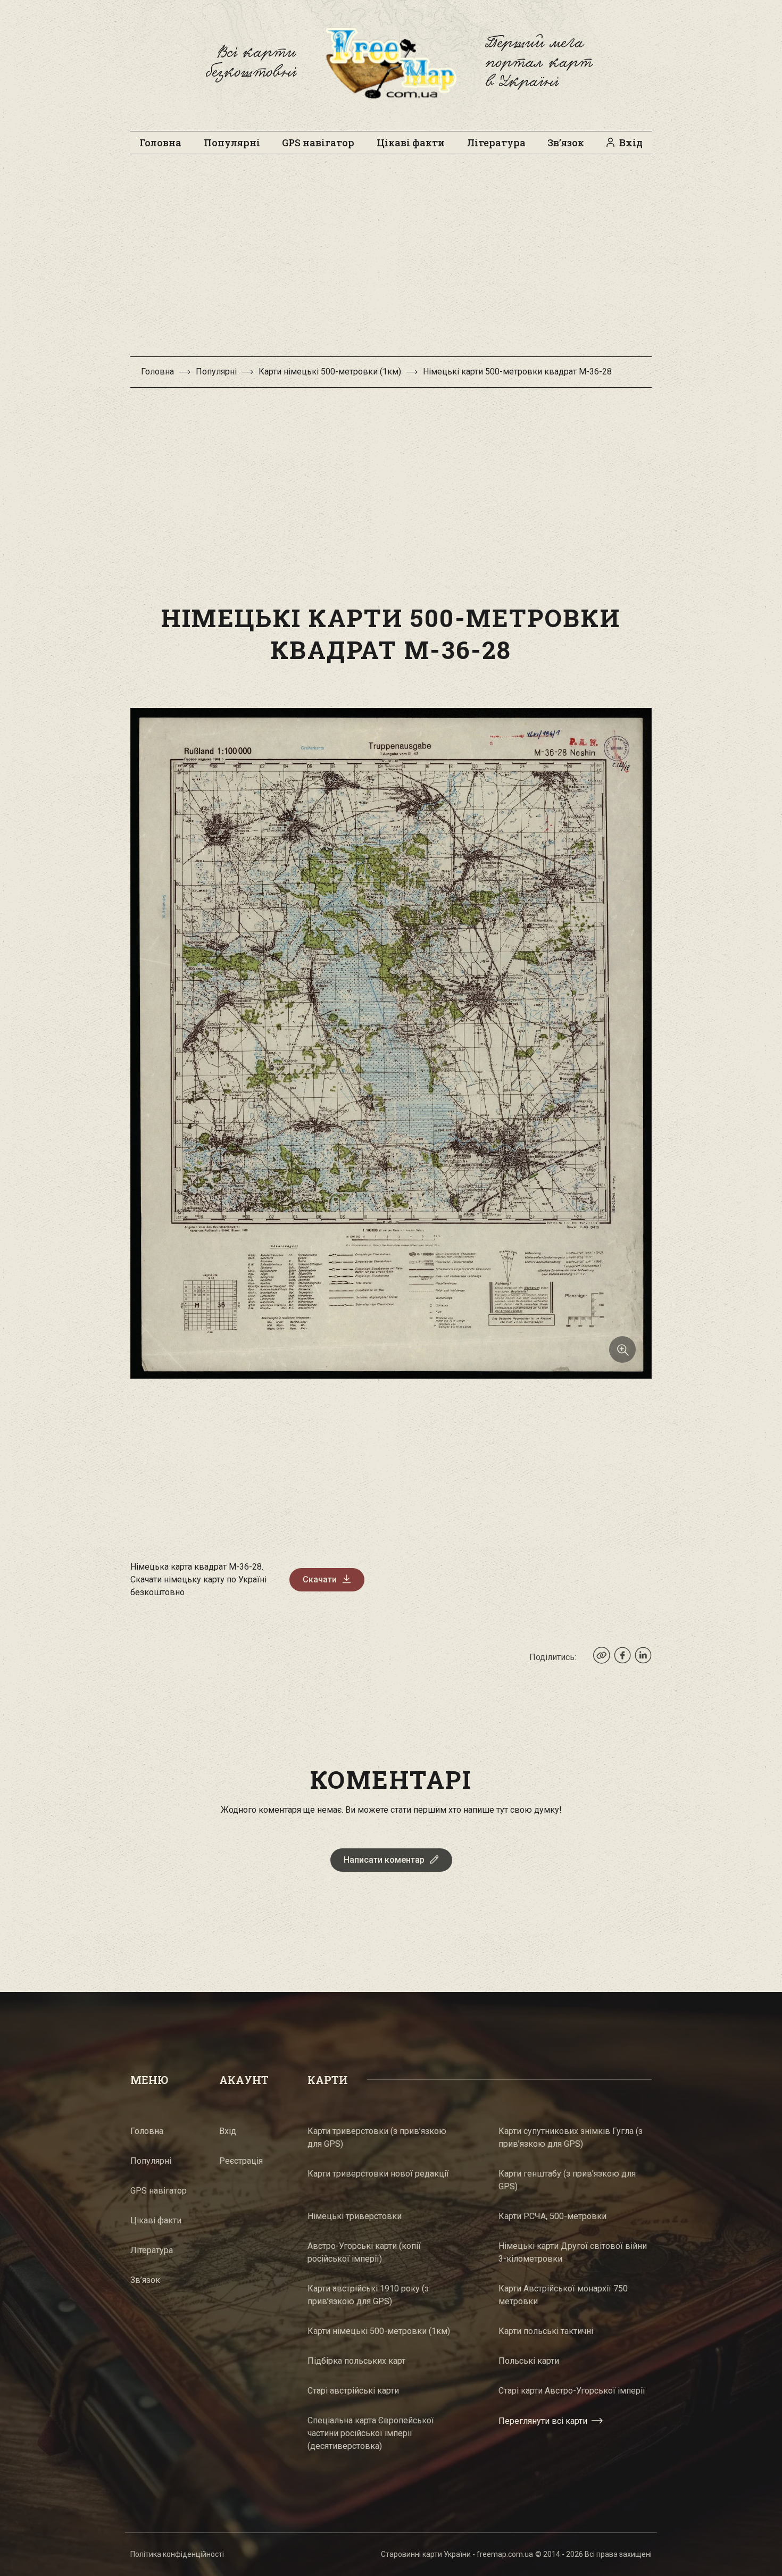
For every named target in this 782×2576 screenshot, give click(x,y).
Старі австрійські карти (353, 2391)
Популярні (232, 143)
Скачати (320, 1579)
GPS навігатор (318, 143)
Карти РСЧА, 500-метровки (552, 2216)
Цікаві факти (411, 143)
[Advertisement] (391, 261)
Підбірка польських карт (356, 2361)
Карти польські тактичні (546, 2331)
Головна (160, 143)
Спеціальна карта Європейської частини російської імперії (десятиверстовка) (371, 2433)
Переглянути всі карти (543, 2421)
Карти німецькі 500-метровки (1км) (330, 372)
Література (496, 143)
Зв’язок (566, 143)
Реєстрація (241, 2161)
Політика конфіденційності (177, 2554)
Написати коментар (384, 1860)
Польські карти (529, 2361)
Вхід (631, 143)
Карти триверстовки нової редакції (378, 2174)
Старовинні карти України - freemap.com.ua (457, 2554)
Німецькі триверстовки (355, 2216)
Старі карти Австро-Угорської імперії (572, 2391)
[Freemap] (391, 63)
